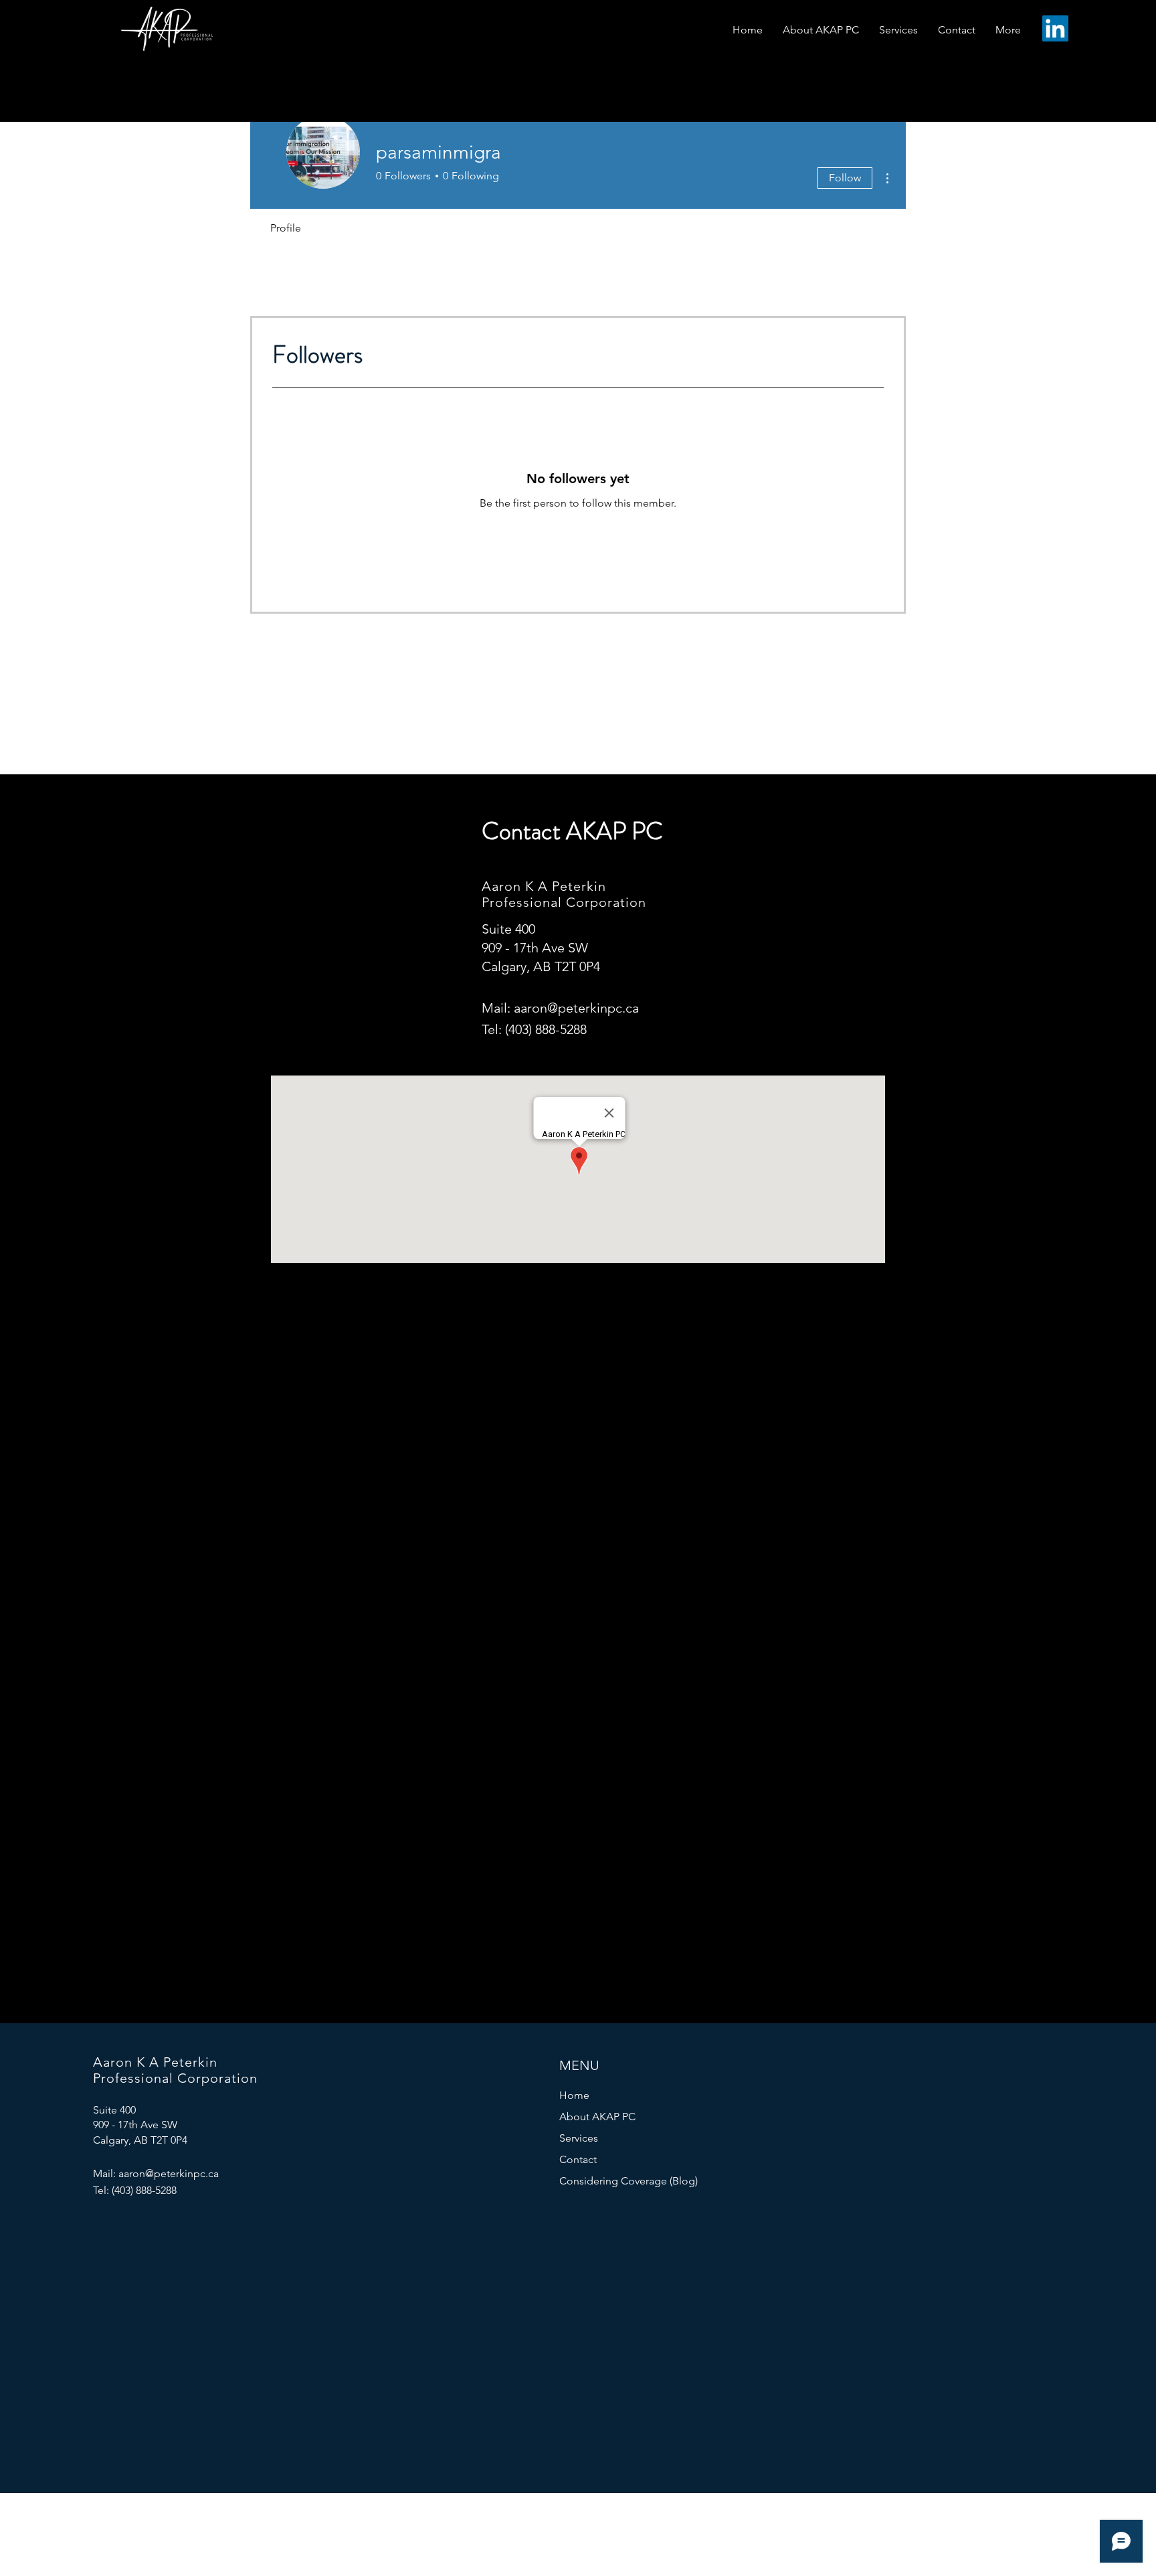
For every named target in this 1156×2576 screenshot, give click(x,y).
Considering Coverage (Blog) (622, 2181)
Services (579, 2138)
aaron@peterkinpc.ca (576, 1008)
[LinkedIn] (1055, 28)
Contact (578, 2159)
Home (574, 2095)
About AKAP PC (597, 2117)
